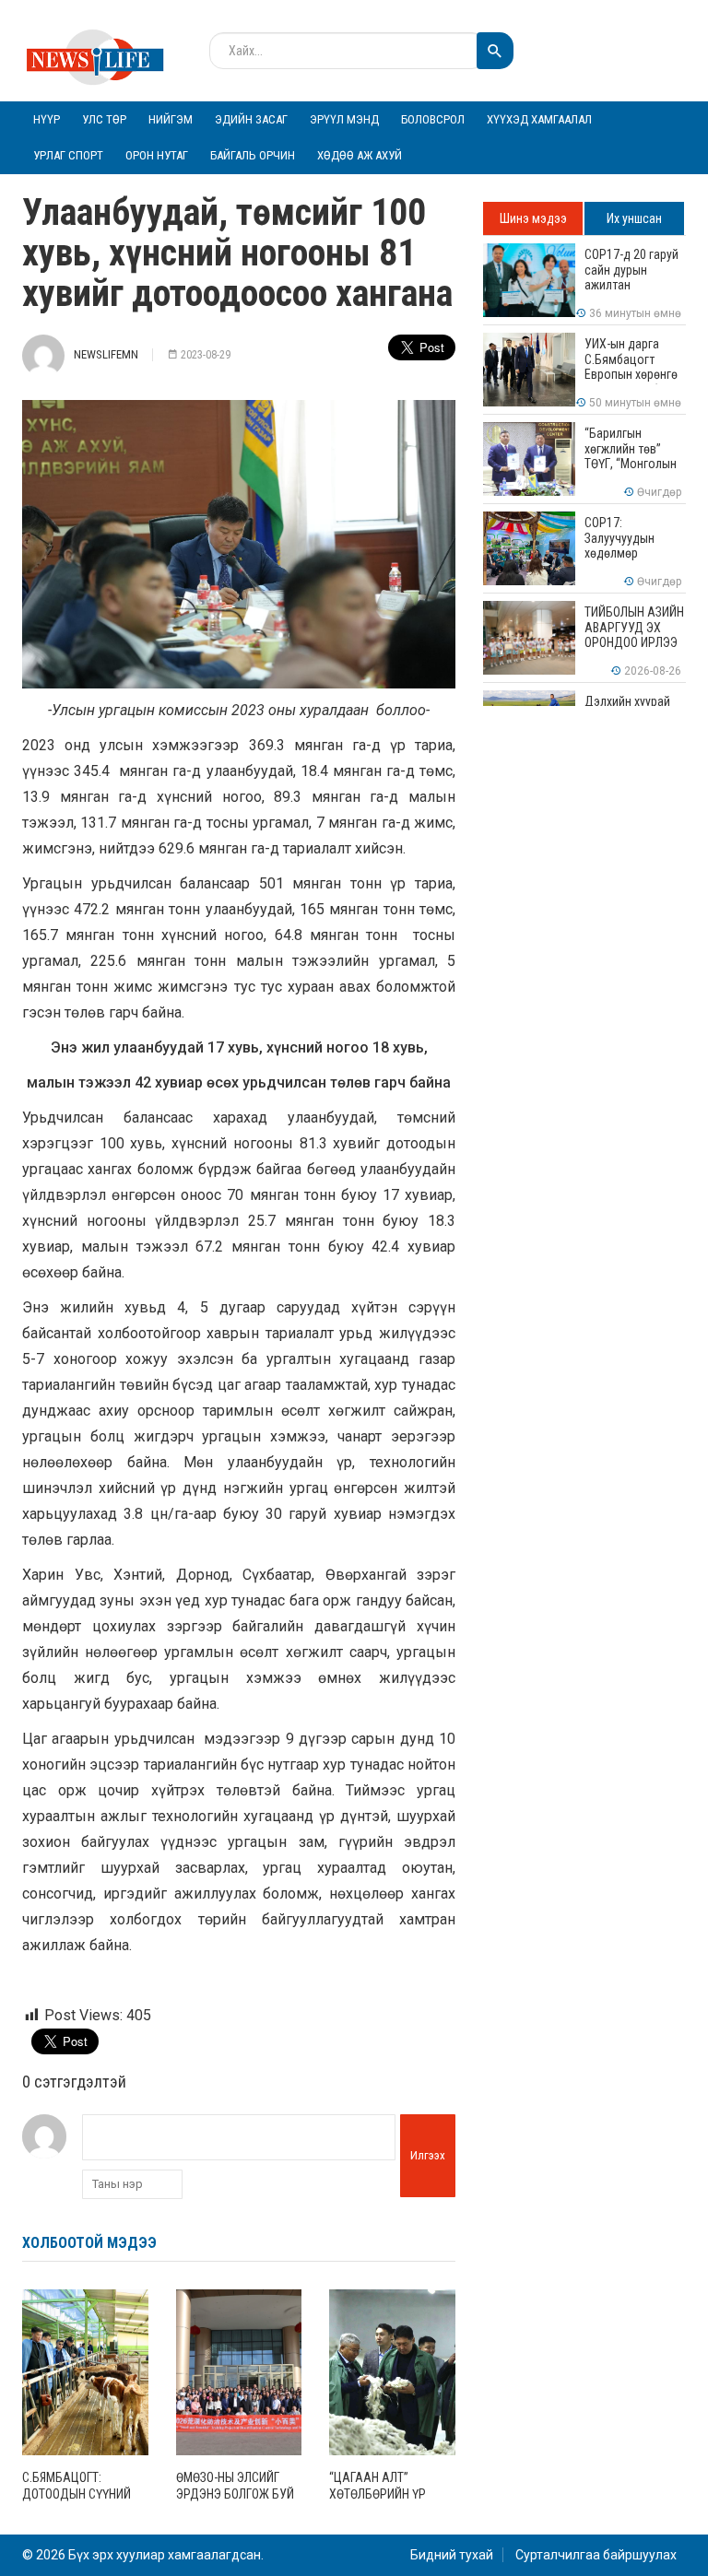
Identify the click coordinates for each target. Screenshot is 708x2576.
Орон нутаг (157, 155)
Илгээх (428, 2155)
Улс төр (104, 119)
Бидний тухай (452, 2555)
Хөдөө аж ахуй (360, 155)
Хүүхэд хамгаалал (539, 119)
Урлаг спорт (68, 155)
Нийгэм (171, 119)
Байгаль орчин (253, 155)
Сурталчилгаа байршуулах (596, 2555)
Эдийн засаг (251, 119)
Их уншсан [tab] (634, 218)
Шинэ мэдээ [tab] (533, 218)
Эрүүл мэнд (344, 119)
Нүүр (47, 119)
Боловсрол (433, 119)
